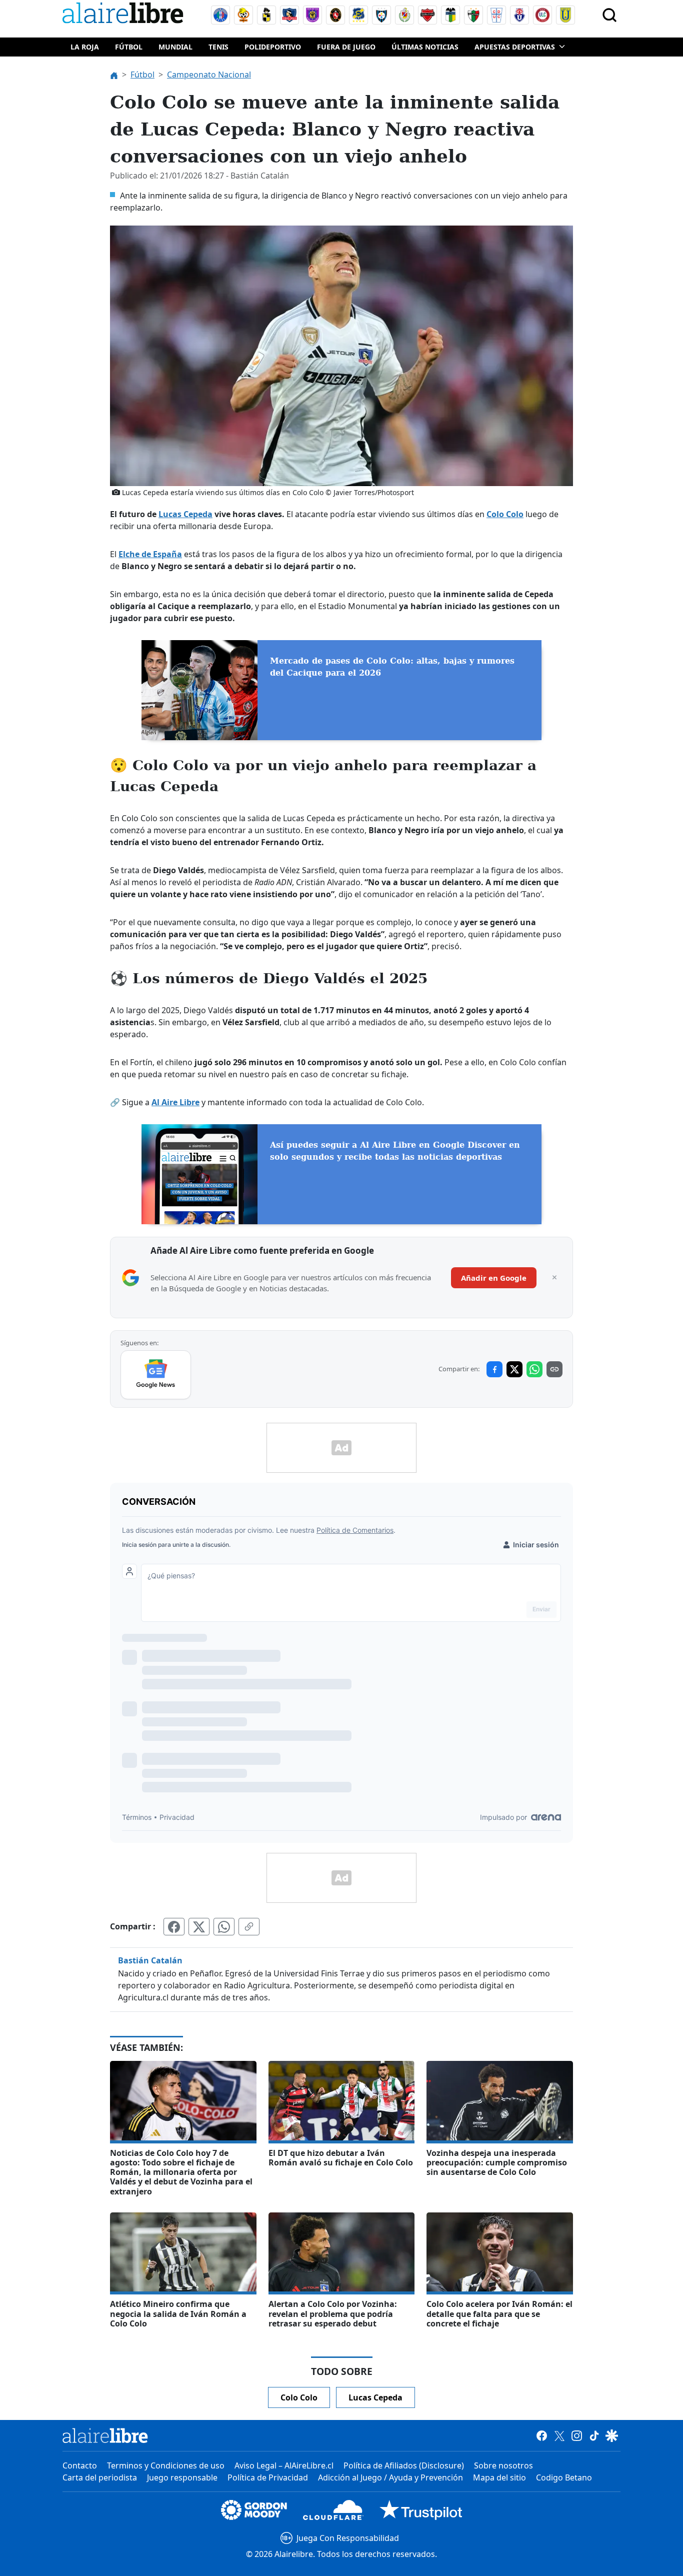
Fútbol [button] (129, 47)
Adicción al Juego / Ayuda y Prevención (390, 2477)
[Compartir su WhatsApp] (224, 1926)
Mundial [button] (175, 47)
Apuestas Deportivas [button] (515, 47)
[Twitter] (559, 2435)
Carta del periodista (100, 2477)
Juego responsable (182, 2477)
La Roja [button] (85, 47)
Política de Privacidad (268, 2477)
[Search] (609, 15)
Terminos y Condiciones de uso (166, 2465)
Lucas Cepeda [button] (375, 2397)
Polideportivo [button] (273, 47)
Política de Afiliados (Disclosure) (404, 2465)
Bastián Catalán (150, 1960)
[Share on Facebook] (494, 1369)
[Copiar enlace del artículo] (249, 1926)
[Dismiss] (554, 1278)
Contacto (80, 2465)
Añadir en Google (494, 1278)
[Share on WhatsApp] (534, 1369)
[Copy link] (554, 1369)
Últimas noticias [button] (425, 47)
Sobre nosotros (503, 2465)
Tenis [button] (218, 47)
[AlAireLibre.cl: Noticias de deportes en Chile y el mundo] (105, 2435)
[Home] (125, 15)
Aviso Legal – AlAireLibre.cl (284, 2465)
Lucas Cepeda (185, 514)
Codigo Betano (564, 2477)
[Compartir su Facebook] (174, 1926)
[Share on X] (514, 1369)
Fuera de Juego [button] (346, 47)
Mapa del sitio (499, 2477)
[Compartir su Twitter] (199, 1926)
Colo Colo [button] (299, 2397)
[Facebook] (542, 2435)
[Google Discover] (612, 2435)
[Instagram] (577, 2435)
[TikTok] (594, 2435)
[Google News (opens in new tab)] (156, 1375)
